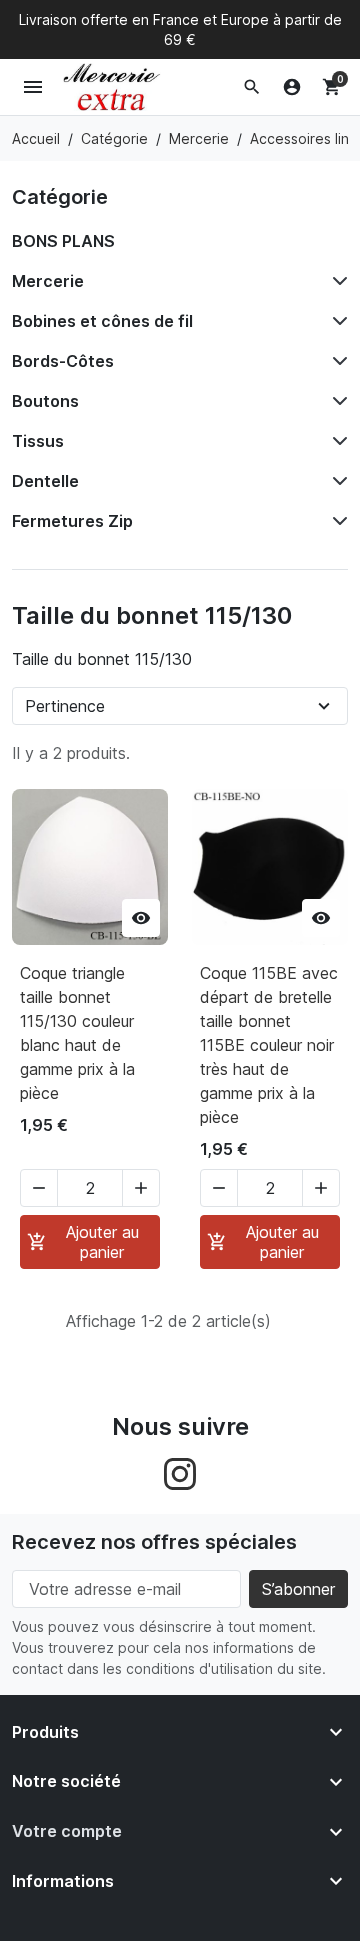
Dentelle (45, 481)
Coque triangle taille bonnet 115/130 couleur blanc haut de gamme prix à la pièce (77, 1033)
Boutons (45, 401)
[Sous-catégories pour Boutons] (336, 401)
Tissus (38, 441)
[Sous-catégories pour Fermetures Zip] (336, 521)
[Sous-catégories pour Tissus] (336, 441)
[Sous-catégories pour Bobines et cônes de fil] (336, 321)
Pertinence (65, 706)
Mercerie (48, 281)
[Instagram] (180, 1472)
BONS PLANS (63, 241)
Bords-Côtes (63, 361)
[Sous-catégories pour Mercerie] (336, 281)
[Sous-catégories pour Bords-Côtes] (336, 361)
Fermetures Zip (72, 521)
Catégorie (60, 197)
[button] (252, 87)
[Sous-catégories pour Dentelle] (336, 481)
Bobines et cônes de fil (102, 321)
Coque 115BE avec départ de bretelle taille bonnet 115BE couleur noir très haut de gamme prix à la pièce (269, 1045)
